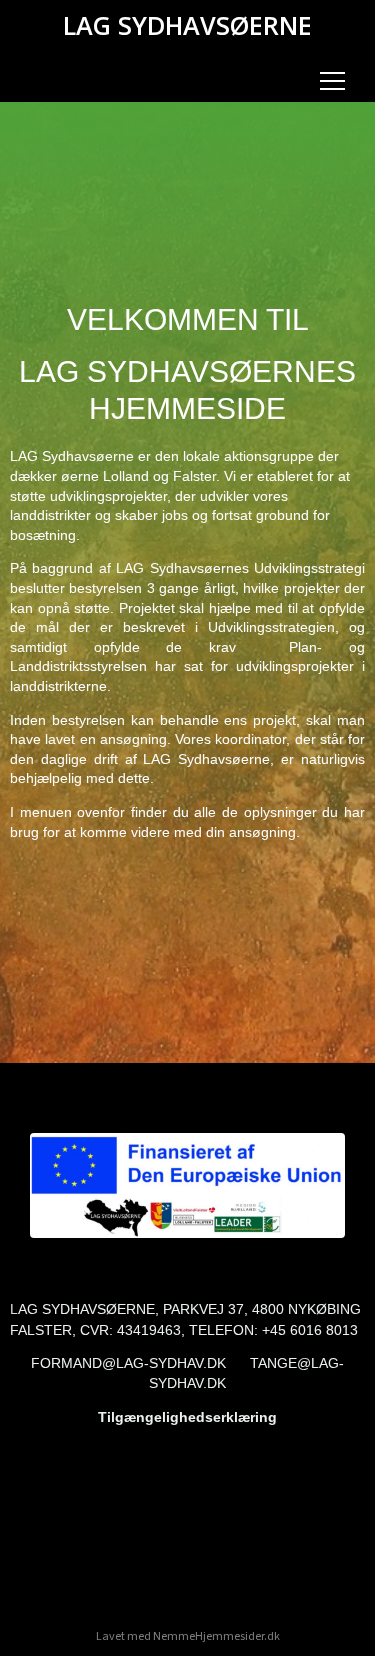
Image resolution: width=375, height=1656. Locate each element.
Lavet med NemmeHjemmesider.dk (188, 1636)
